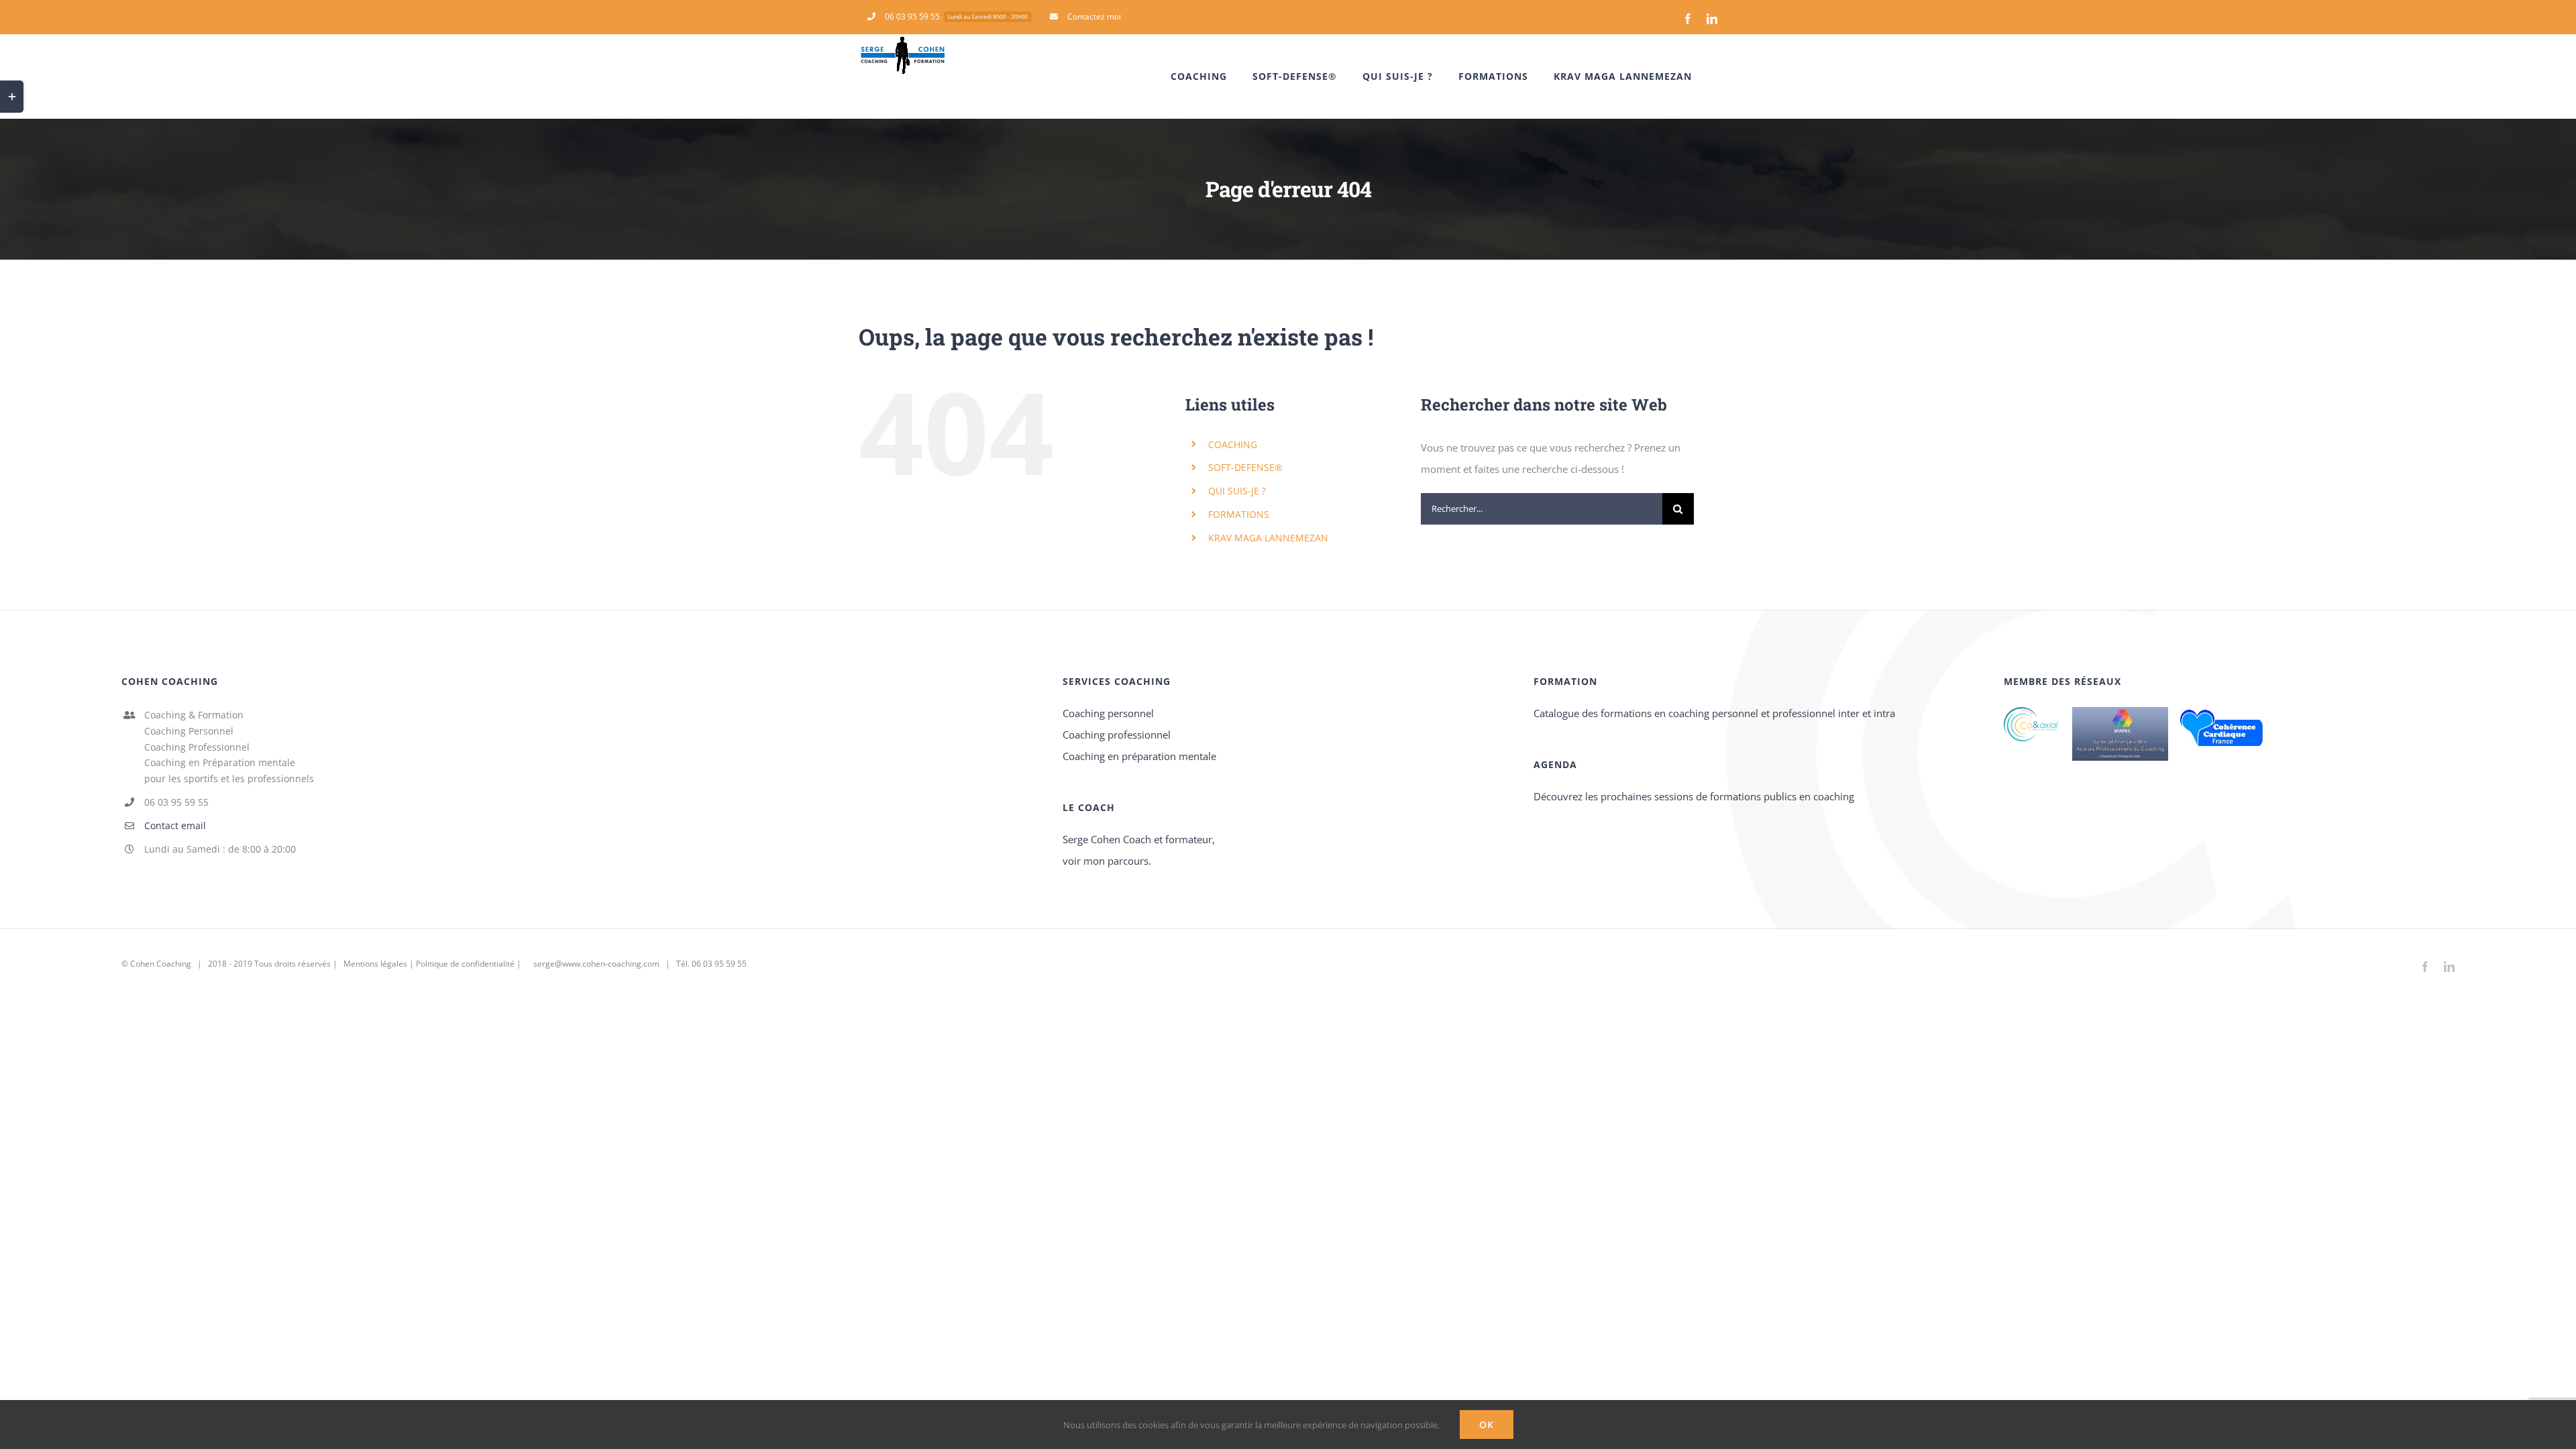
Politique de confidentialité (465, 964)
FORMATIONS (1239, 514)
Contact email (175, 825)
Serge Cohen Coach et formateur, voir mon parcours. (1139, 850)
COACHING (1233, 444)
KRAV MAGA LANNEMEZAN (1268, 538)
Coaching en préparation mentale (1139, 756)
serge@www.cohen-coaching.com (596, 964)
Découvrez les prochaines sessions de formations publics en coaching (1694, 796)
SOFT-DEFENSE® (1245, 467)
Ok (1487, 1425)
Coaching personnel (1108, 713)
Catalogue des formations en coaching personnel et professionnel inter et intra (1714, 713)
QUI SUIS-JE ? (1237, 491)
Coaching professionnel (1117, 735)
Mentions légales (374, 964)
